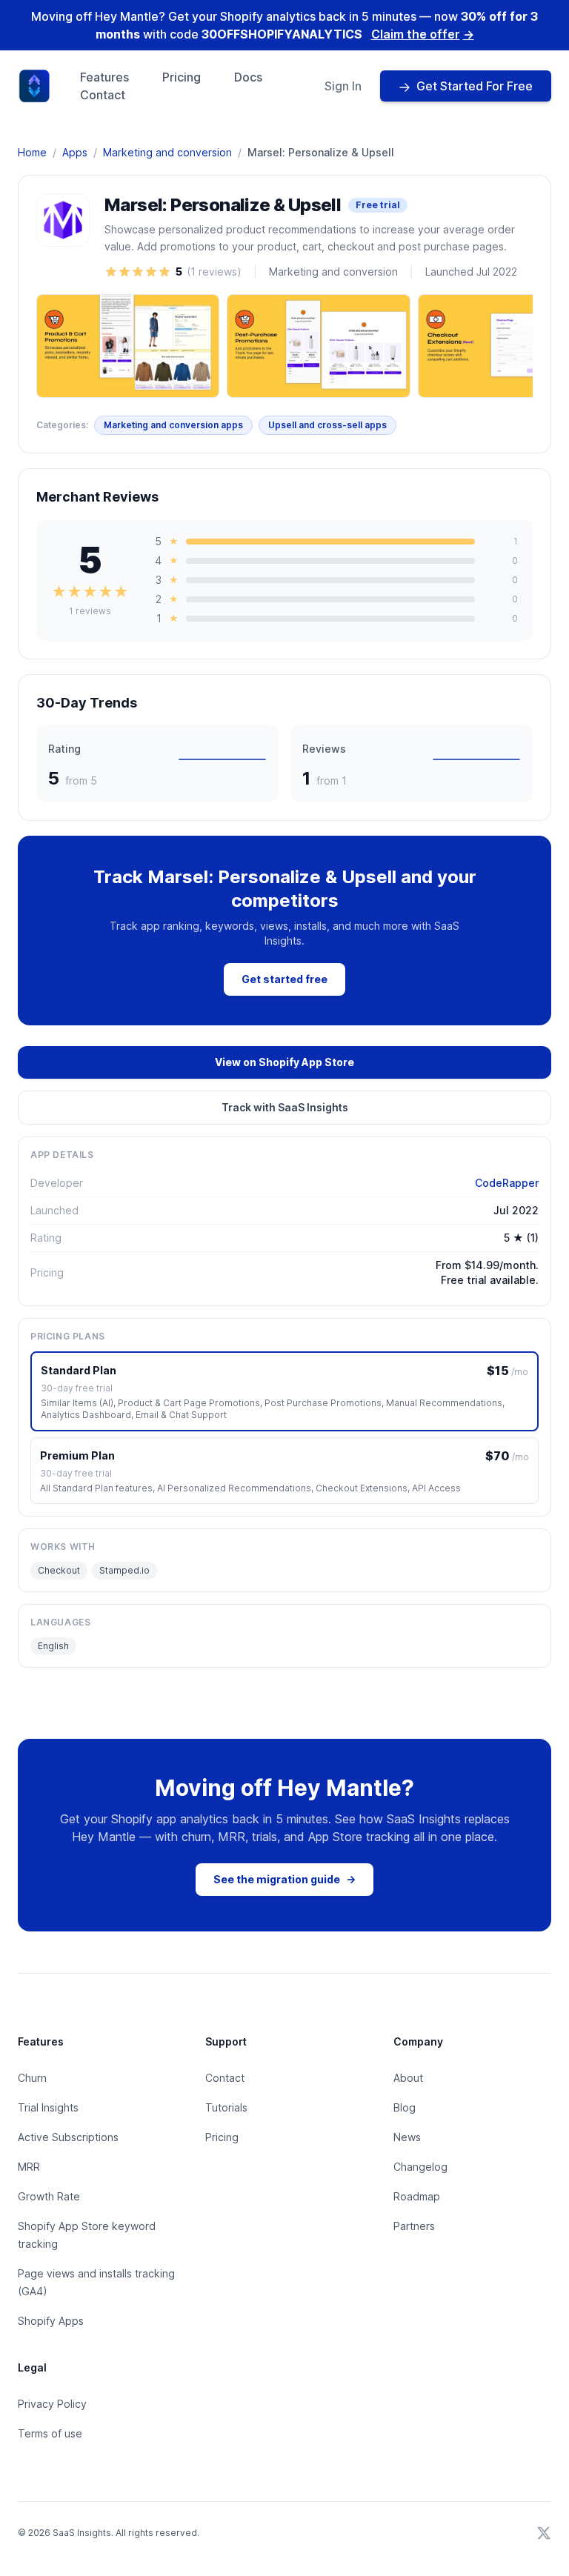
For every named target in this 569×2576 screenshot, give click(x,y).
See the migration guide (284, 1879)
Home (32, 152)
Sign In (343, 86)
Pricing (182, 77)
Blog (405, 2107)
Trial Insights (48, 2107)
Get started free (284, 979)
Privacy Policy (52, 2404)
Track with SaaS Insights (285, 1107)
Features (104, 77)
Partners (414, 2226)
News (407, 2137)
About (408, 2078)
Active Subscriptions (68, 2137)
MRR (29, 2167)
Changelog (420, 2167)
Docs (248, 77)
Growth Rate (49, 2196)
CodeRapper (507, 1183)
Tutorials (226, 2107)
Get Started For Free (475, 86)
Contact (103, 95)
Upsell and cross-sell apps (327, 425)
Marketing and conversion (167, 152)
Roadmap (417, 2196)
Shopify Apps (51, 2321)
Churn (32, 2078)
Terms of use (50, 2433)
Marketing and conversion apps (173, 425)
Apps (75, 152)
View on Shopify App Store (284, 1062)
